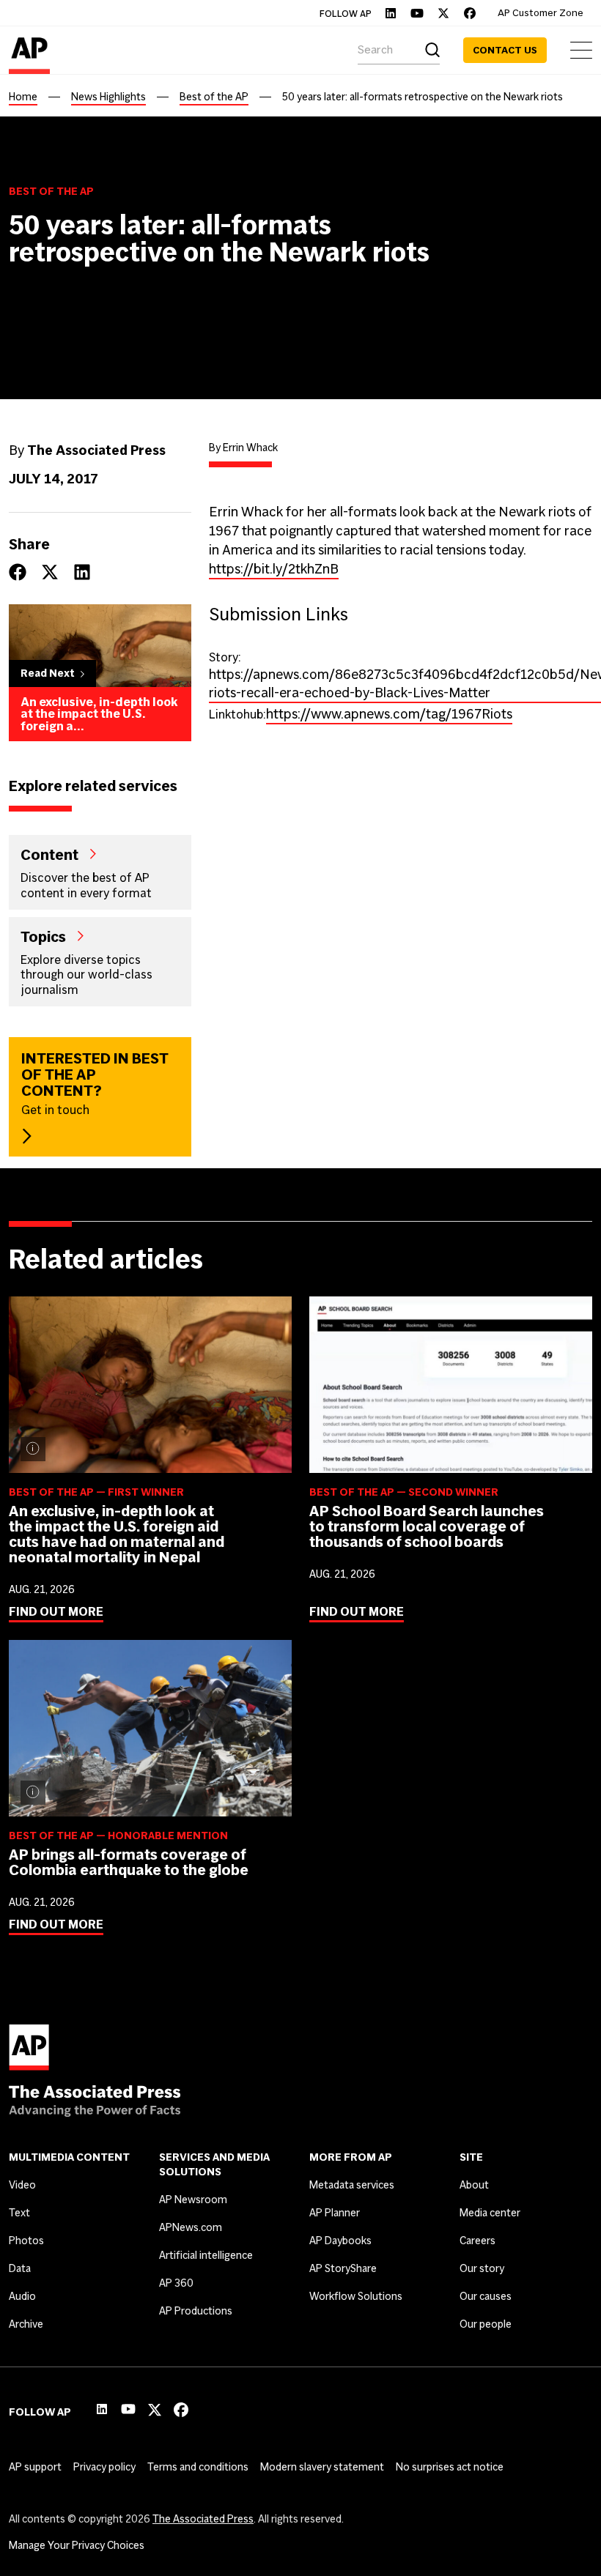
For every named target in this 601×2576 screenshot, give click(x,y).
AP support (35, 2467)
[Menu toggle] (581, 50)
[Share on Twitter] (50, 572)
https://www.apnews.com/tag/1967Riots (389, 714)
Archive (26, 2324)
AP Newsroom (193, 2200)
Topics (43, 936)
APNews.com (191, 2227)
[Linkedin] (391, 13)
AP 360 (176, 2283)
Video (22, 2185)
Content (49, 854)
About (474, 2185)
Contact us (505, 50)
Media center (490, 2213)
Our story (482, 2268)
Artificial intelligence (206, 2255)
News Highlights (108, 97)
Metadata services (352, 2185)
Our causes (486, 2296)
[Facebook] (470, 13)
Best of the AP (214, 97)
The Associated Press (203, 2519)
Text (19, 2213)
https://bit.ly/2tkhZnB (274, 569)
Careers (478, 2241)
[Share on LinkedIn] (82, 572)
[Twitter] (443, 13)
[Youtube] (417, 13)
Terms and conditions (198, 2467)
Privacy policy (104, 2467)
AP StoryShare (343, 2268)
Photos (26, 2241)
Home (23, 97)
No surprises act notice (450, 2467)
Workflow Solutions (356, 2296)
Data (20, 2268)
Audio (22, 2296)
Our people (486, 2324)
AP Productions (196, 2311)
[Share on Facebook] (18, 572)
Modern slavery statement (322, 2467)
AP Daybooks (340, 2241)
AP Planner (335, 2213)
